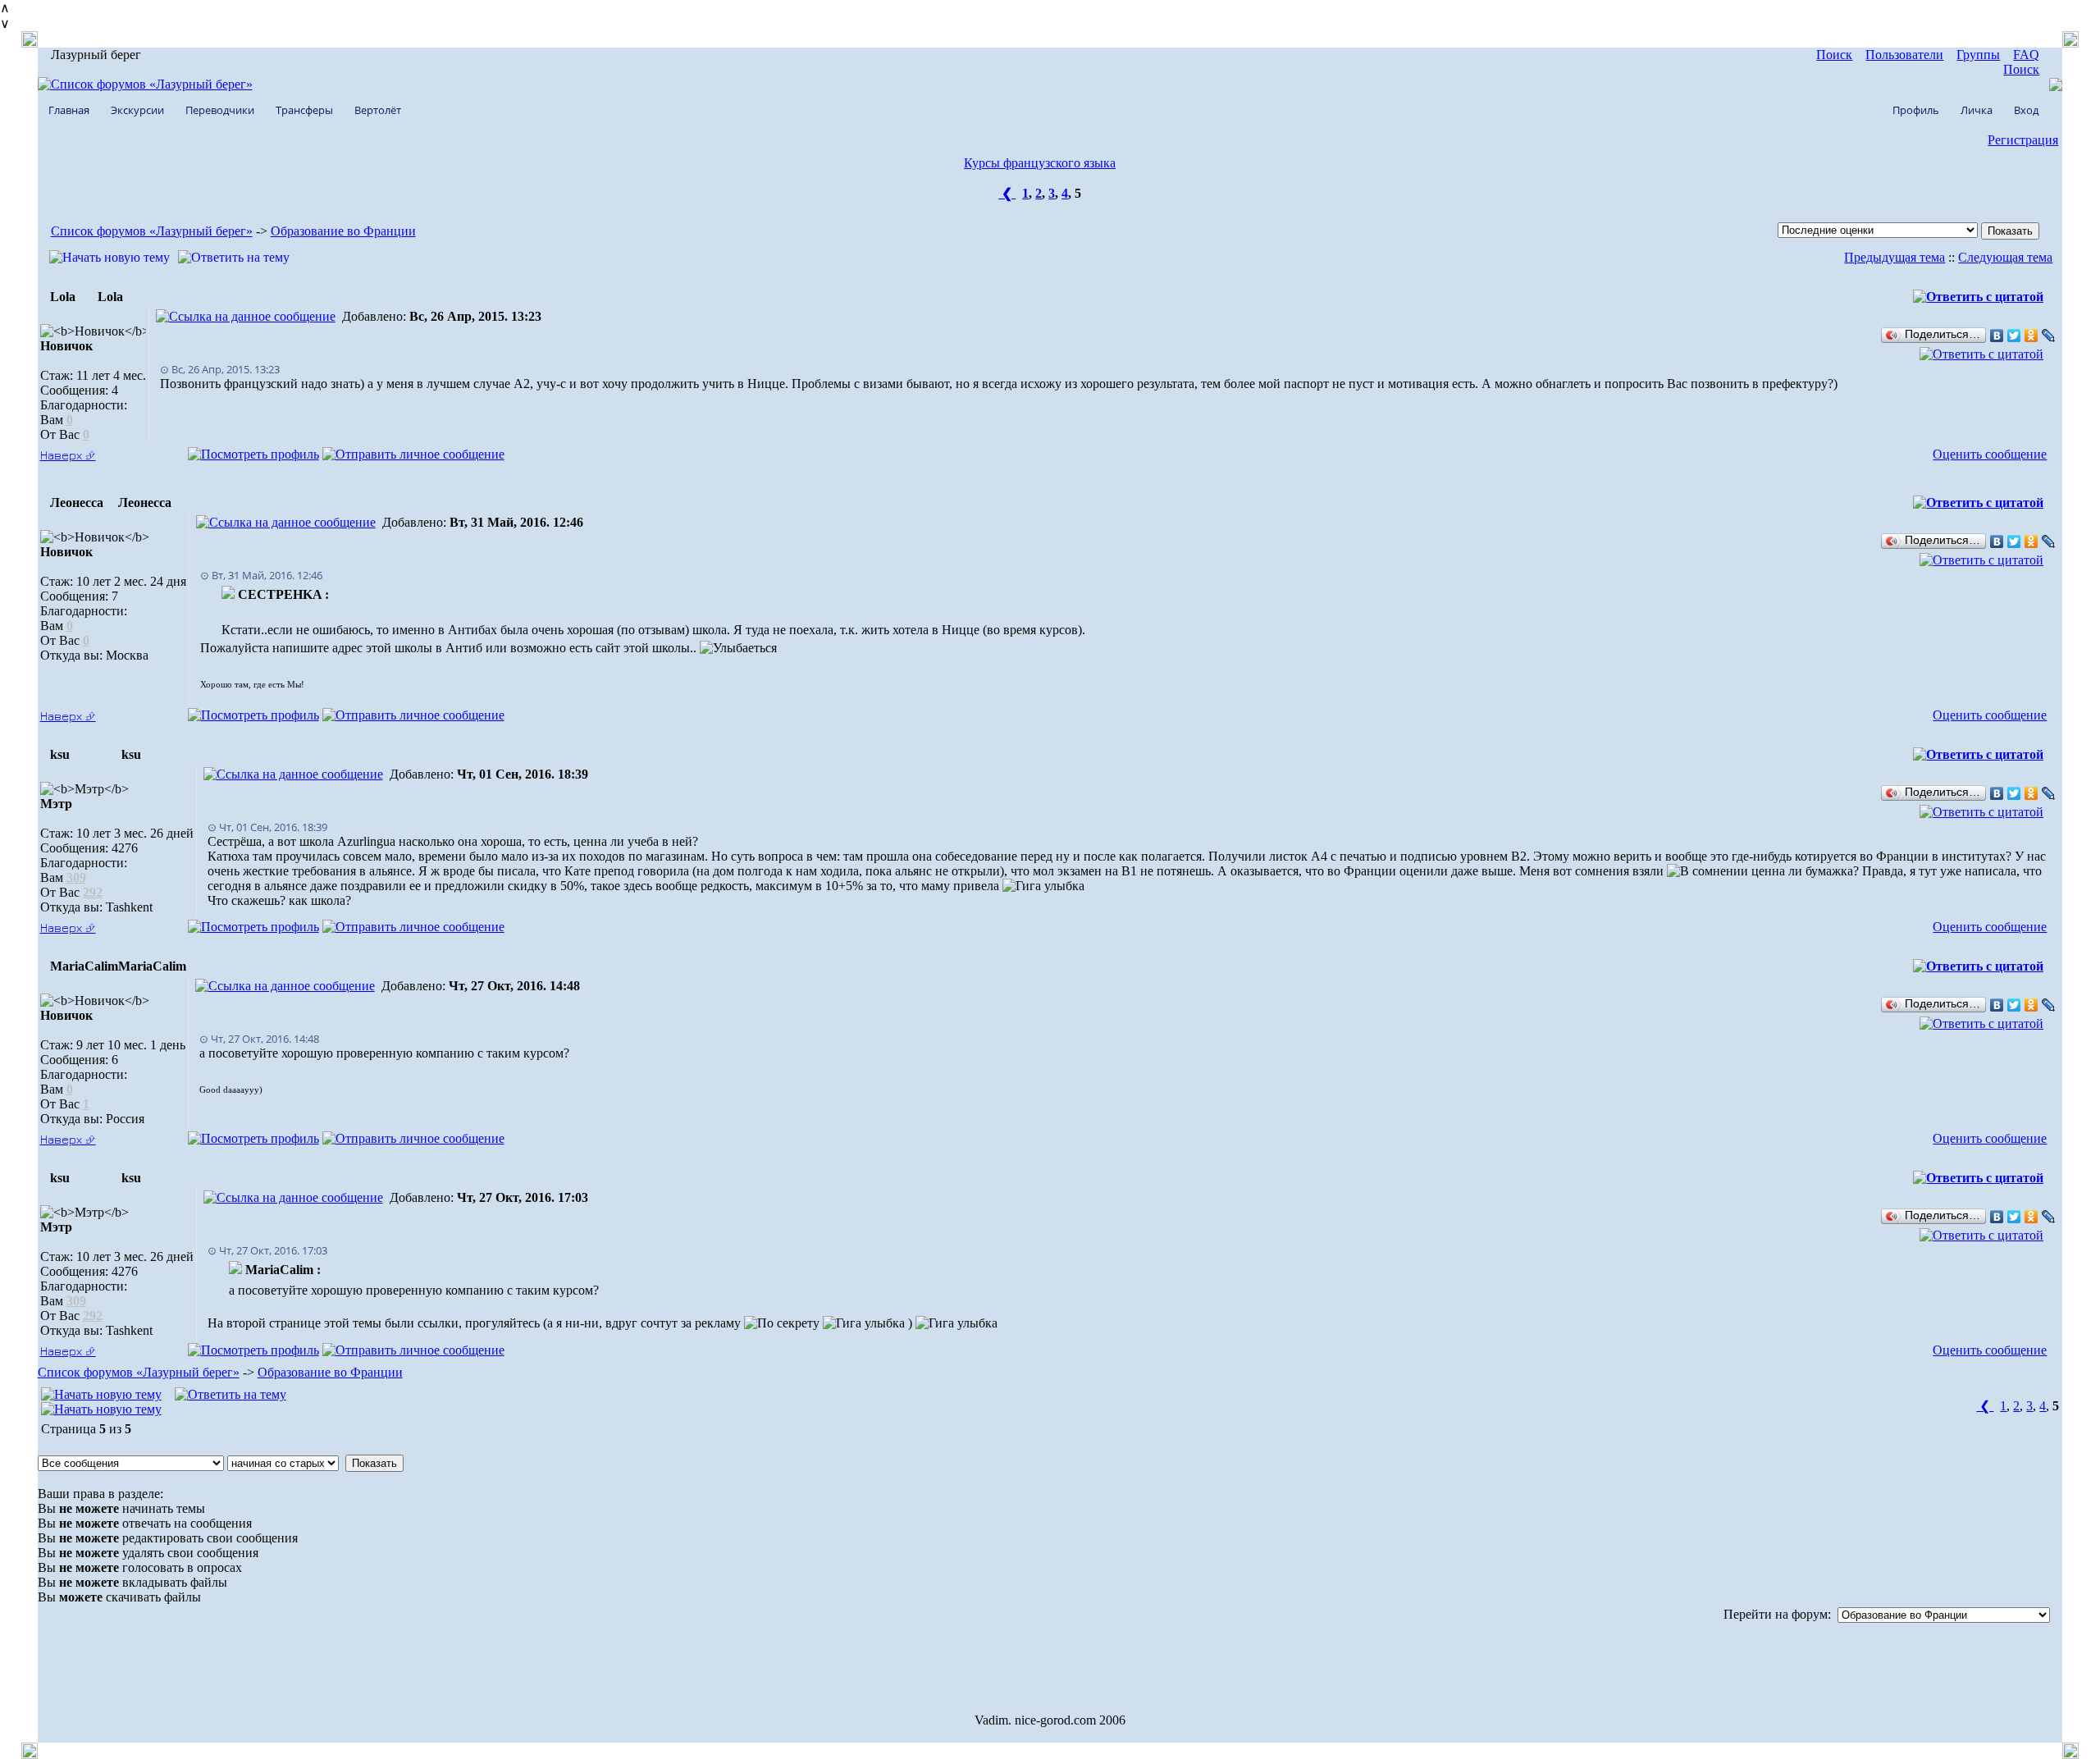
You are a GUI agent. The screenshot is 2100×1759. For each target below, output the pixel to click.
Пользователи (1904, 55)
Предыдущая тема (1895, 257)
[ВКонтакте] (1997, 336)
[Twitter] (2014, 336)
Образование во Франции (343, 231)
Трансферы (304, 110)
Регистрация (2023, 140)
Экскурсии (137, 110)
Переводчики (220, 110)
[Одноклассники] (2032, 336)
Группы (1978, 55)
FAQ (2026, 55)
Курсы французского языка (1040, 163)
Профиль (1916, 110)
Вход (2026, 110)
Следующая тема (2005, 257)
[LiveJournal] (2049, 336)
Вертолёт (378, 110)
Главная (69, 110)
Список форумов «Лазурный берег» (152, 231)
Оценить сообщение (1990, 454)
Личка (1977, 110)
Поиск (1834, 55)
